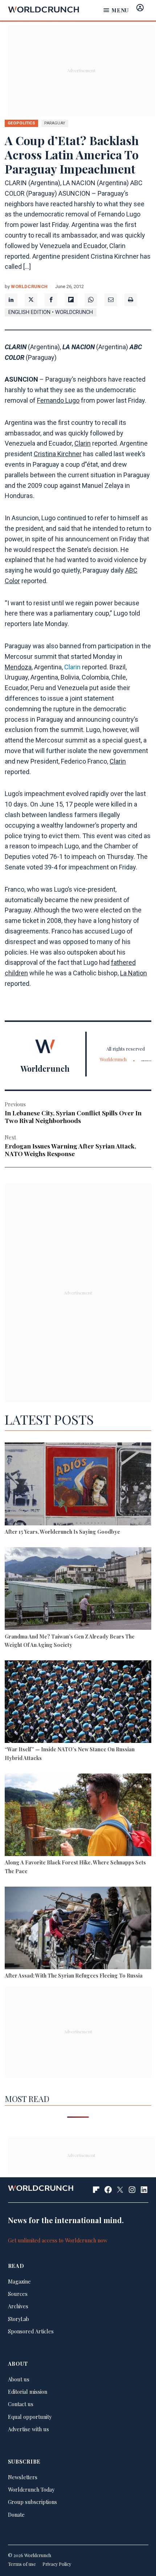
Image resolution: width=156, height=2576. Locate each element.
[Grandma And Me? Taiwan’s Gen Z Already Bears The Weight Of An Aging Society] (78, 1590)
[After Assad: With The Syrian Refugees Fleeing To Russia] (78, 1929)
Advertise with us (28, 2429)
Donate (16, 2515)
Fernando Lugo (58, 400)
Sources (18, 2294)
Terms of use (22, 2564)
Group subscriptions (32, 2502)
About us (19, 2379)
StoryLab (19, 2319)
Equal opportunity (30, 2417)
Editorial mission (28, 2392)
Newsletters (23, 2477)
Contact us (21, 2404)
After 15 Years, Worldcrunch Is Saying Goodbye (62, 1532)
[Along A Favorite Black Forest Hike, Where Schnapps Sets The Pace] (78, 1816)
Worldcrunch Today (31, 2489)
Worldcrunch (29, 286)
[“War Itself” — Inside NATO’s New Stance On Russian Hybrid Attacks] (78, 1703)
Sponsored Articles (31, 2331)
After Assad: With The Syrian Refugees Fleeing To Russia (74, 1975)
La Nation (134, 973)
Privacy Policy (57, 2564)
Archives (18, 2306)
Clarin (83, 443)
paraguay (55, 123)
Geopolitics (21, 123)
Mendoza (18, 667)
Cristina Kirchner (58, 454)
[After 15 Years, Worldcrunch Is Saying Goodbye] (78, 1485)
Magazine (19, 2281)
